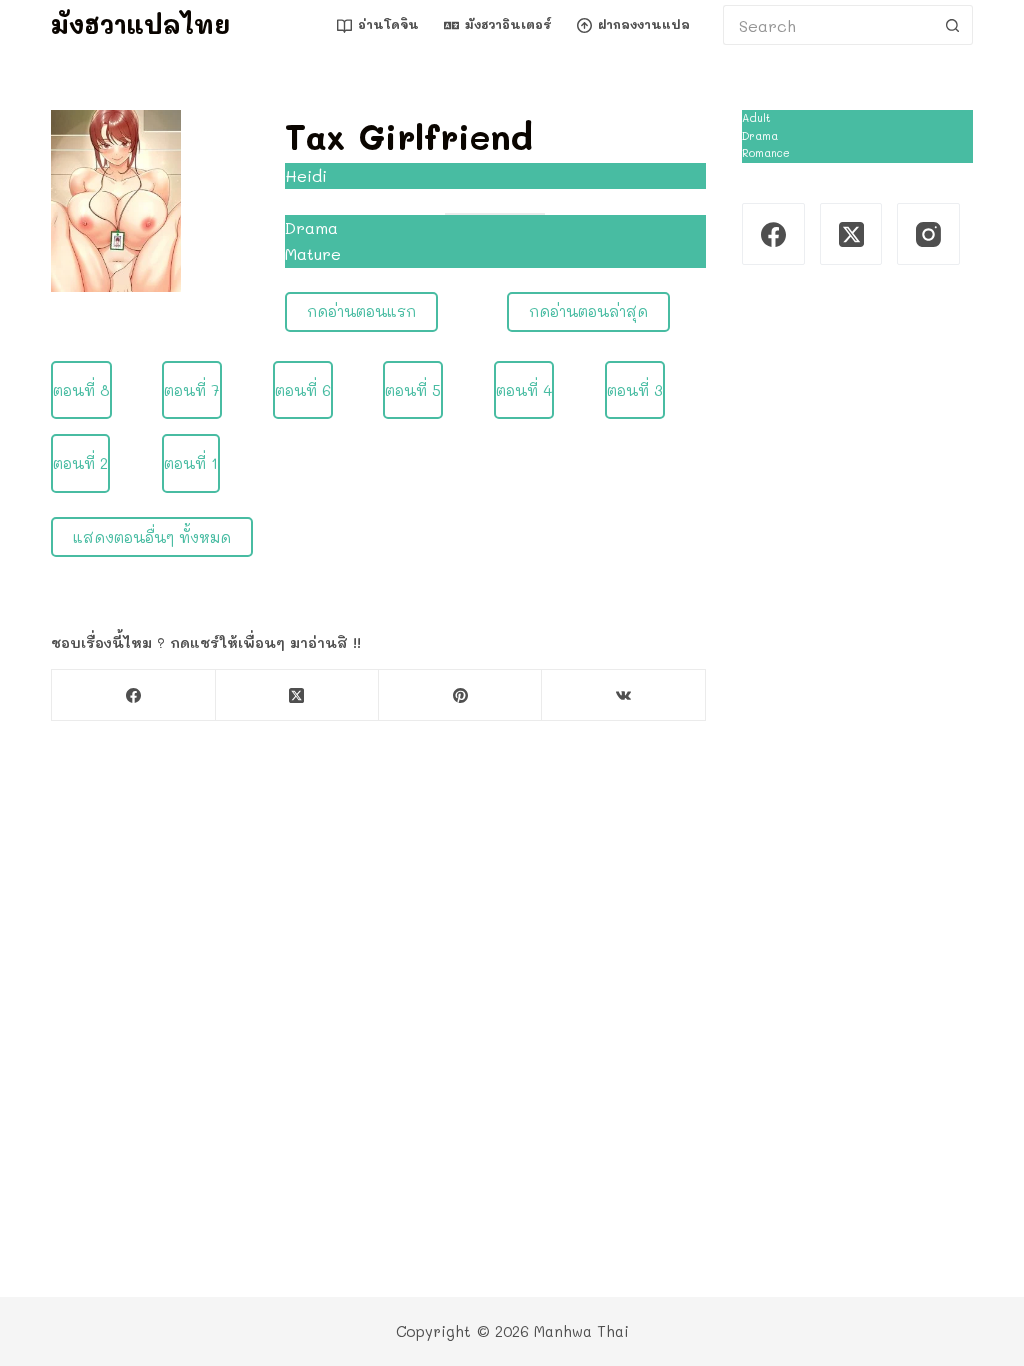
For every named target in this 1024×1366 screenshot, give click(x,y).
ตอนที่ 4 (524, 390)
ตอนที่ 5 (413, 390)
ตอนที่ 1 (191, 463)
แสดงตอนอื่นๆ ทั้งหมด (152, 537)
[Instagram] (928, 234)
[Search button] (953, 25)
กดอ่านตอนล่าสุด (588, 311)
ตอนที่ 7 (192, 390)
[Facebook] (133, 695)
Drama (311, 227)
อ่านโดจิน (388, 24)
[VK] (623, 695)
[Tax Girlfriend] (116, 198)
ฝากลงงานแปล (644, 24)
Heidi (306, 175)
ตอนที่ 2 (80, 463)
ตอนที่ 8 (81, 390)
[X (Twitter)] (297, 695)
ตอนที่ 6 (303, 390)
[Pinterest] (460, 695)
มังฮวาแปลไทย (140, 24)
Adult (756, 118)
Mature (313, 253)
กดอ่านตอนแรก (361, 311)
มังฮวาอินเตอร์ (508, 24)
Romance (766, 153)
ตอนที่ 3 (635, 390)
